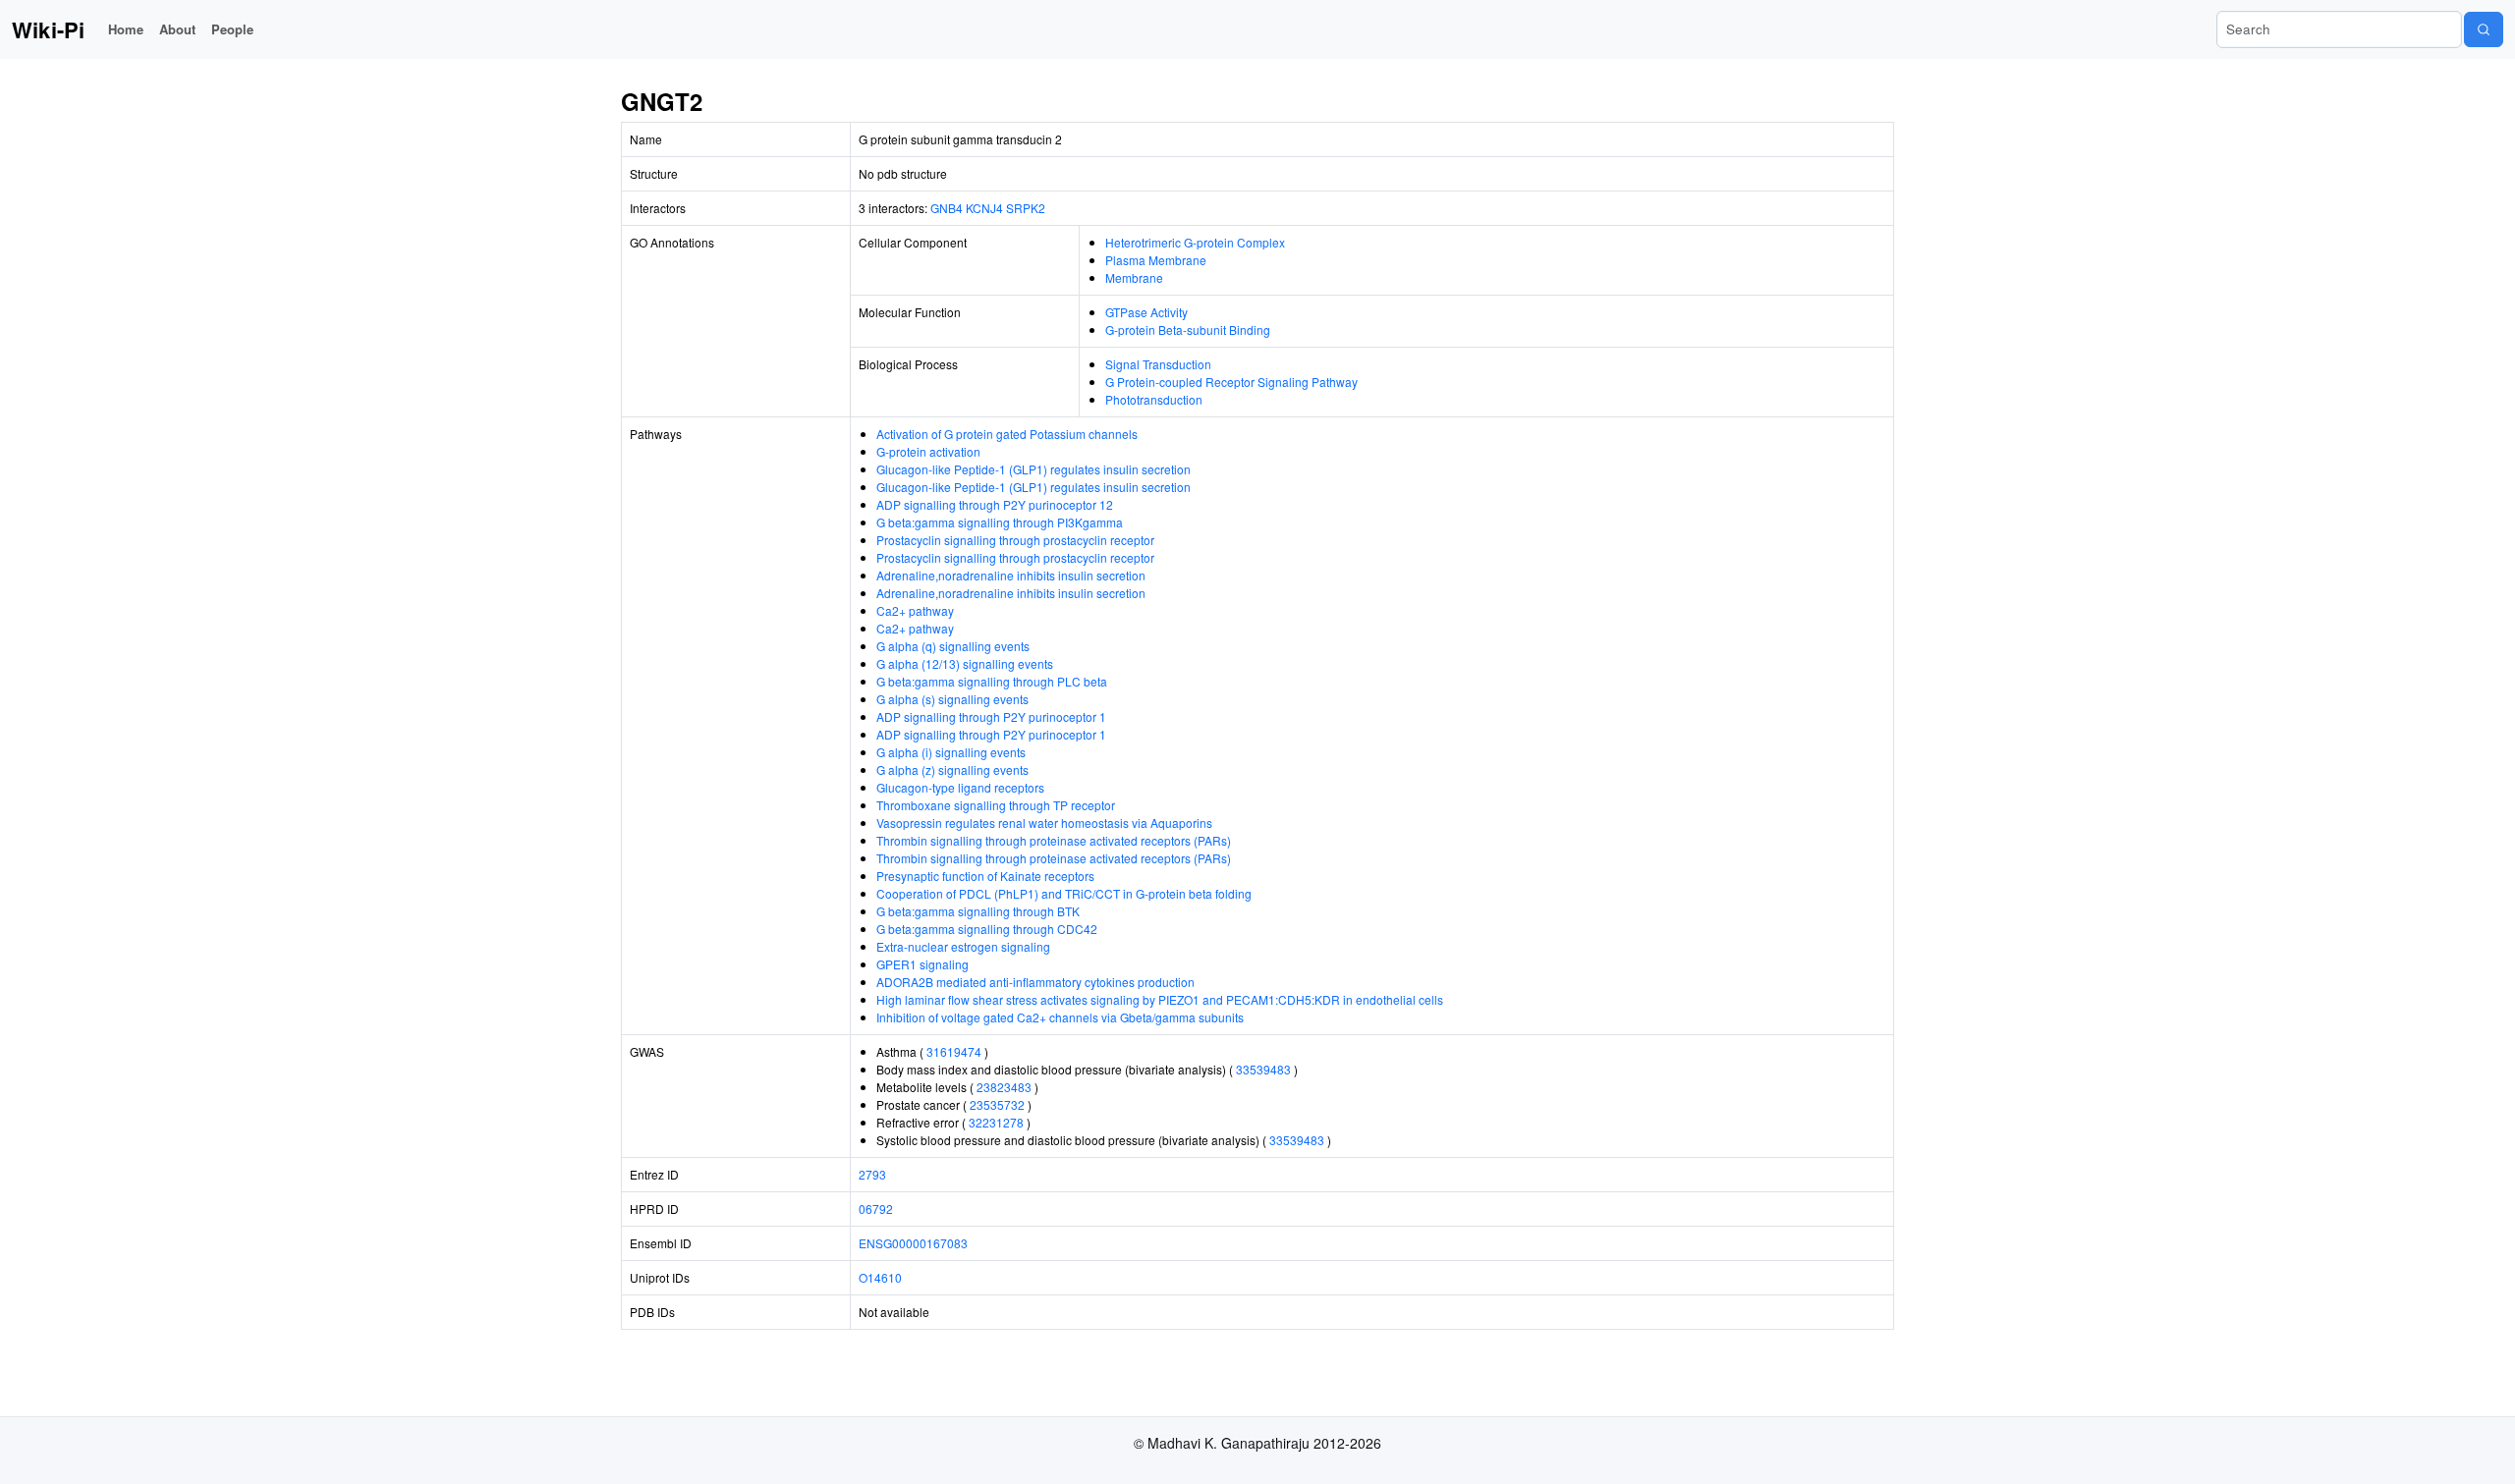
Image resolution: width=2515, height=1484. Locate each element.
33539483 (1263, 1069)
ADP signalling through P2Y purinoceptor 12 (995, 504)
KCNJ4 (984, 208)
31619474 (954, 1051)
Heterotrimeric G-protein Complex (1195, 242)
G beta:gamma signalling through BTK (978, 911)
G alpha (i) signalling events (951, 752)
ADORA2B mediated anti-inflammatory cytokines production (1035, 982)
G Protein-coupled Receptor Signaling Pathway (1231, 382)
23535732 (997, 1104)
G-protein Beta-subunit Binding (1188, 330)
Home (126, 29)
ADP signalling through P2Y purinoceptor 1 (991, 716)
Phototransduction (1154, 399)
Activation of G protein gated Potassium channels (1007, 434)
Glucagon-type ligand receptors (960, 787)
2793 (872, 1174)
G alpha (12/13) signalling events (965, 663)
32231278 (996, 1122)
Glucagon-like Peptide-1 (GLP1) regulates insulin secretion (1034, 469)
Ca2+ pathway (915, 610)
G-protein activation (928, 451)
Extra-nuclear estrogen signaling (963, 946)
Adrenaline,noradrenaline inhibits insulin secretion (1011, 575)
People (232, 29)
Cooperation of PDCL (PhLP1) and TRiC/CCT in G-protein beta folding (1064, 893)
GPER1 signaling (922, 964)
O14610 (880, 1277)
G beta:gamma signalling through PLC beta (992, 681)
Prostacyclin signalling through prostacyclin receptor (1015, 540)
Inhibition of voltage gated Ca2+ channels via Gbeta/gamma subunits (1060, 1017)
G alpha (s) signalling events (952, 699)
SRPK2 (1026, 208)
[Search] (2484, 29)
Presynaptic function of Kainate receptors (985, 876)
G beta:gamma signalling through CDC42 (987, 929)
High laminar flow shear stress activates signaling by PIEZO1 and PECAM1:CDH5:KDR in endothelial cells (1160, 999)
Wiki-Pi (48, 29)
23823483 (1004, 1087)
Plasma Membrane (1156, 260)
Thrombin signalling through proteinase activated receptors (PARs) (1054, 840)
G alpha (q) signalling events (953, 646)
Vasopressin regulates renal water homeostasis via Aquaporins (1044, 823)
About (177, 29)
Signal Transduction (1158, 364)
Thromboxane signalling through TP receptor (996, 805)
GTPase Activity (1146, 312)
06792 (876, 1209)
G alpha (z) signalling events (952, 769)
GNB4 (947, 208)
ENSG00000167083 (913, 1243)
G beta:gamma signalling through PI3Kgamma (1000, 522)
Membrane (1134, 277)
